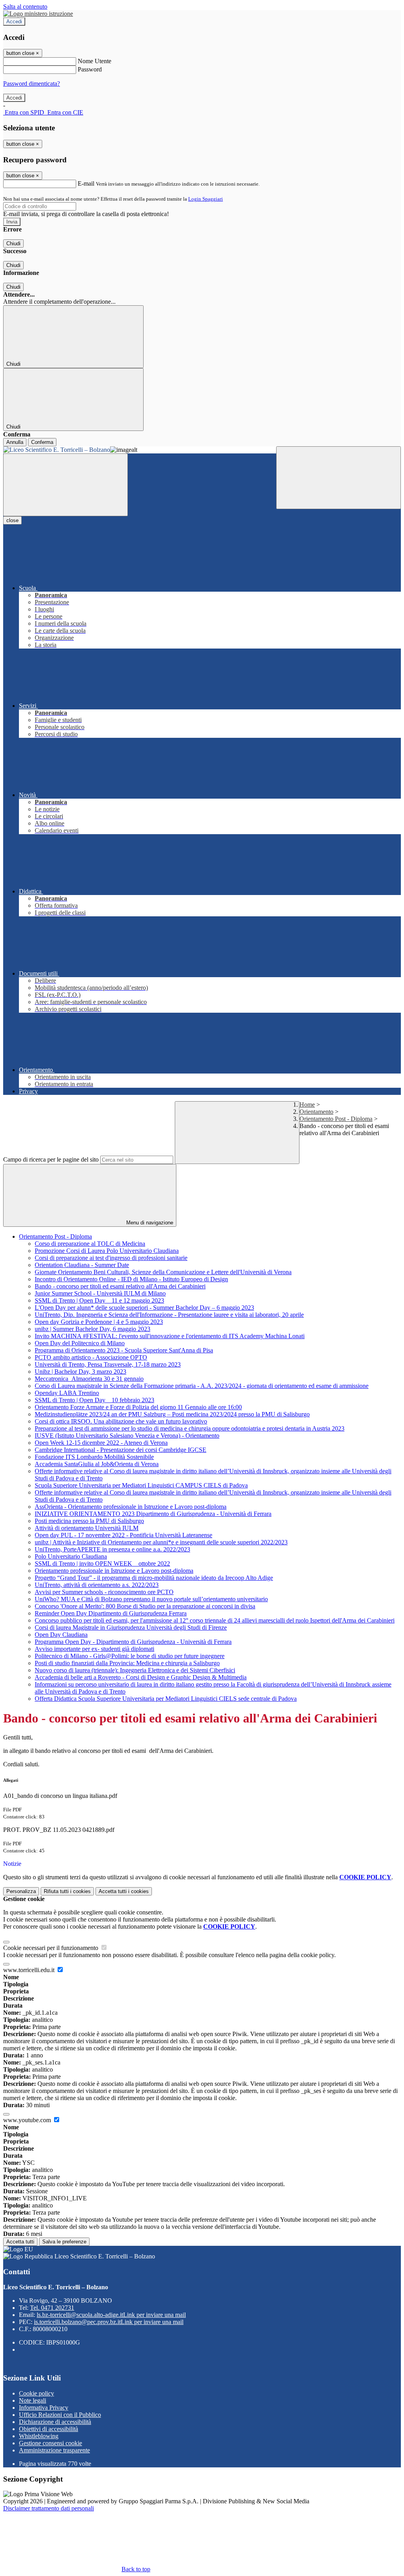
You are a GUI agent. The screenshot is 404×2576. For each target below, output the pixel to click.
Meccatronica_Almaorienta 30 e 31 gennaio (89, 1379)
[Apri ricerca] (339, 478)
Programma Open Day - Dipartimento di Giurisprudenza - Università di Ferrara (133, 1642)
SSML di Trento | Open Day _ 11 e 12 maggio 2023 (99, 1300)
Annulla (15, 442)
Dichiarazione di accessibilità (55, 2422)
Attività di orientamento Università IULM (87, 1528)
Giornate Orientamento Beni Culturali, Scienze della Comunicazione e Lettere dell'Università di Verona (163, 1272)
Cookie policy (36, 2393)
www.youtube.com (28, 2120)
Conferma (42, 442)
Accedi (14, 22)
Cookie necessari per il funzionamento (51, 1948)
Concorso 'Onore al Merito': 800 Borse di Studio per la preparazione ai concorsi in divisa (145, 1606)
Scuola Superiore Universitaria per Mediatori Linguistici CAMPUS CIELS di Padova (141, 1485)
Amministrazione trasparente (54, 2450)
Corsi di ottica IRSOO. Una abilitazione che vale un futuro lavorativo (121, 1421)
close (12, 520)
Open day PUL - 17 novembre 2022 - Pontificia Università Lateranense (123, 1535)
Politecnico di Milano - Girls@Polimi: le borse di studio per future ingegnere (130, 1656)
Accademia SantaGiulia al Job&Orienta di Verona (97, 1464)
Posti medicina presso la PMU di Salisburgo (89, 1521)
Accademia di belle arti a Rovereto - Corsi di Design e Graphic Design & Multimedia (141, 1677)
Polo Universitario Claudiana (71, 1556)
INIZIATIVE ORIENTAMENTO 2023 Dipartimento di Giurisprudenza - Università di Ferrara (153, 1514)
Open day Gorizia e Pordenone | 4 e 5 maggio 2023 (99, 1322)
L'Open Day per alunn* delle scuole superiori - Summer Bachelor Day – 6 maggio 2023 (144, 1308)
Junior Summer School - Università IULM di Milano (100, 1293)
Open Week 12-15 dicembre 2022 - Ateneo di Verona (101, 1443)
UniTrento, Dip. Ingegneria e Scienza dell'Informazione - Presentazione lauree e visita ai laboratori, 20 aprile (169, 1315)
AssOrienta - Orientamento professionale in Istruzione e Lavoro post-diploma (131, 1507)
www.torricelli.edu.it (30, 1970)
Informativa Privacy (44, 2408)
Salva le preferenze (64, 2242)
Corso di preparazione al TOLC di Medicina (90, 1244)
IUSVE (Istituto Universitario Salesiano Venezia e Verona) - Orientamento (127, 1436)
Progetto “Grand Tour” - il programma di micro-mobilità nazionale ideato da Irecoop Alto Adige (154, 1578)
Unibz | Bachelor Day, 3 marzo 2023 (80, 1372)
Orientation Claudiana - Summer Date (82, 1265)
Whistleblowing (39, 2436)
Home (307, 1105)
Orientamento (316, 1112)
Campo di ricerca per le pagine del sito (51, 1159)
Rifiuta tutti (67, 1891)
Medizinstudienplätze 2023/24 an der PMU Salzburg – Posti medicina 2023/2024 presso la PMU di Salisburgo (172, 1414)
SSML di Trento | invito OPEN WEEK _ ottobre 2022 (102, 1563)
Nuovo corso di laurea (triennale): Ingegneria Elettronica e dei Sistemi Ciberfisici (135, 1670)
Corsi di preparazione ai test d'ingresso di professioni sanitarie (111, 1258)
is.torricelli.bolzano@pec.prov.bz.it (109, 2322)
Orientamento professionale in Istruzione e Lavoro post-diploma (114, 1571)
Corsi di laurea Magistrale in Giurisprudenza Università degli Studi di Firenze (131, 1627)
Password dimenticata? (32, 84)
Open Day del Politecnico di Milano (80, 1343)
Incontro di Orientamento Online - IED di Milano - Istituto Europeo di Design (131, 1279)
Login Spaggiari (206, 199)
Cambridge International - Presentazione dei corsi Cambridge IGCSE (121, 1450)
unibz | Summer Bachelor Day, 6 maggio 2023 (93, 1329)
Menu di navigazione (149, 1223)
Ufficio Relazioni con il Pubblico (60, 2415)
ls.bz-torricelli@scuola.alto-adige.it (111, 2315)
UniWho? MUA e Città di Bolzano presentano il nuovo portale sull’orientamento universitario (151, 1599)
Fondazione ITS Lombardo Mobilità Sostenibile (94, 1457)
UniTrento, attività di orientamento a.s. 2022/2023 (97, 1585)
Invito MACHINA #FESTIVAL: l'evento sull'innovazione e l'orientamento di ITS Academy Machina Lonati (170, 1336)
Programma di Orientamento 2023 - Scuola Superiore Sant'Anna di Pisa (124, 1350)
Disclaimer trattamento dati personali (49, 2508)
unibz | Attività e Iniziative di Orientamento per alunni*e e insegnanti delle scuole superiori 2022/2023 (161, 1542)
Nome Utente (94, 61)
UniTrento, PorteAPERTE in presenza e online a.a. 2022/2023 (112, 1549)
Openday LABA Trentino (67, 1393)
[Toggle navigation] (65, 485)
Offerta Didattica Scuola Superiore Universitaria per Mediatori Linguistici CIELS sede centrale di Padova (166, 1699)
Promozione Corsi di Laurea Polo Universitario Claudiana (107, 1251)
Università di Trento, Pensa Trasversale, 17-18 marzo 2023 (108, 1364)
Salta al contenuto (25, 7)
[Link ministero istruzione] (38, 14)
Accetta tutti (124, 1891)
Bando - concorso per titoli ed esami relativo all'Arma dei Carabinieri (120, 1286)
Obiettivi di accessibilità (49, 2429)
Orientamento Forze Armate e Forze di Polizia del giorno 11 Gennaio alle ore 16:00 (138, 1407)
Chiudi (13, 243)
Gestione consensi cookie (50, 2443)
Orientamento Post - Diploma (336, 1119)
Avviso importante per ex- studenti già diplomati (94, 1649)
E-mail (86, 183)
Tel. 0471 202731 (52, 2308)
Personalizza (21, 1891)
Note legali (33, 2400)
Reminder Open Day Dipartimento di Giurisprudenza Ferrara (111, 1613)
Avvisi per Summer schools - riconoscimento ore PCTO (104, 1592)
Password (90, 69)
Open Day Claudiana (61, 1635)
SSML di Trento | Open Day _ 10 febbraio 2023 (94, 1400)
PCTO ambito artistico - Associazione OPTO (91, 1357)
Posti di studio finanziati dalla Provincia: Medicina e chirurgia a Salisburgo (127, 1663)
